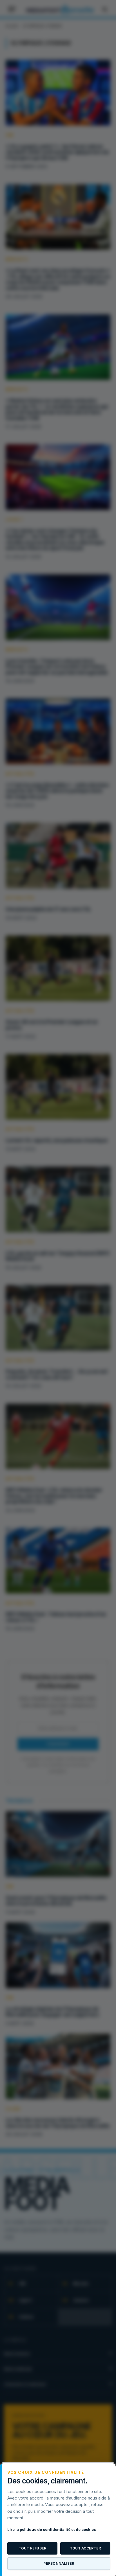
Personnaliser (59, 2563)
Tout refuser (33, 2548)
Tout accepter (85, 2548)
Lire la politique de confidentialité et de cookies (52, 2529)
